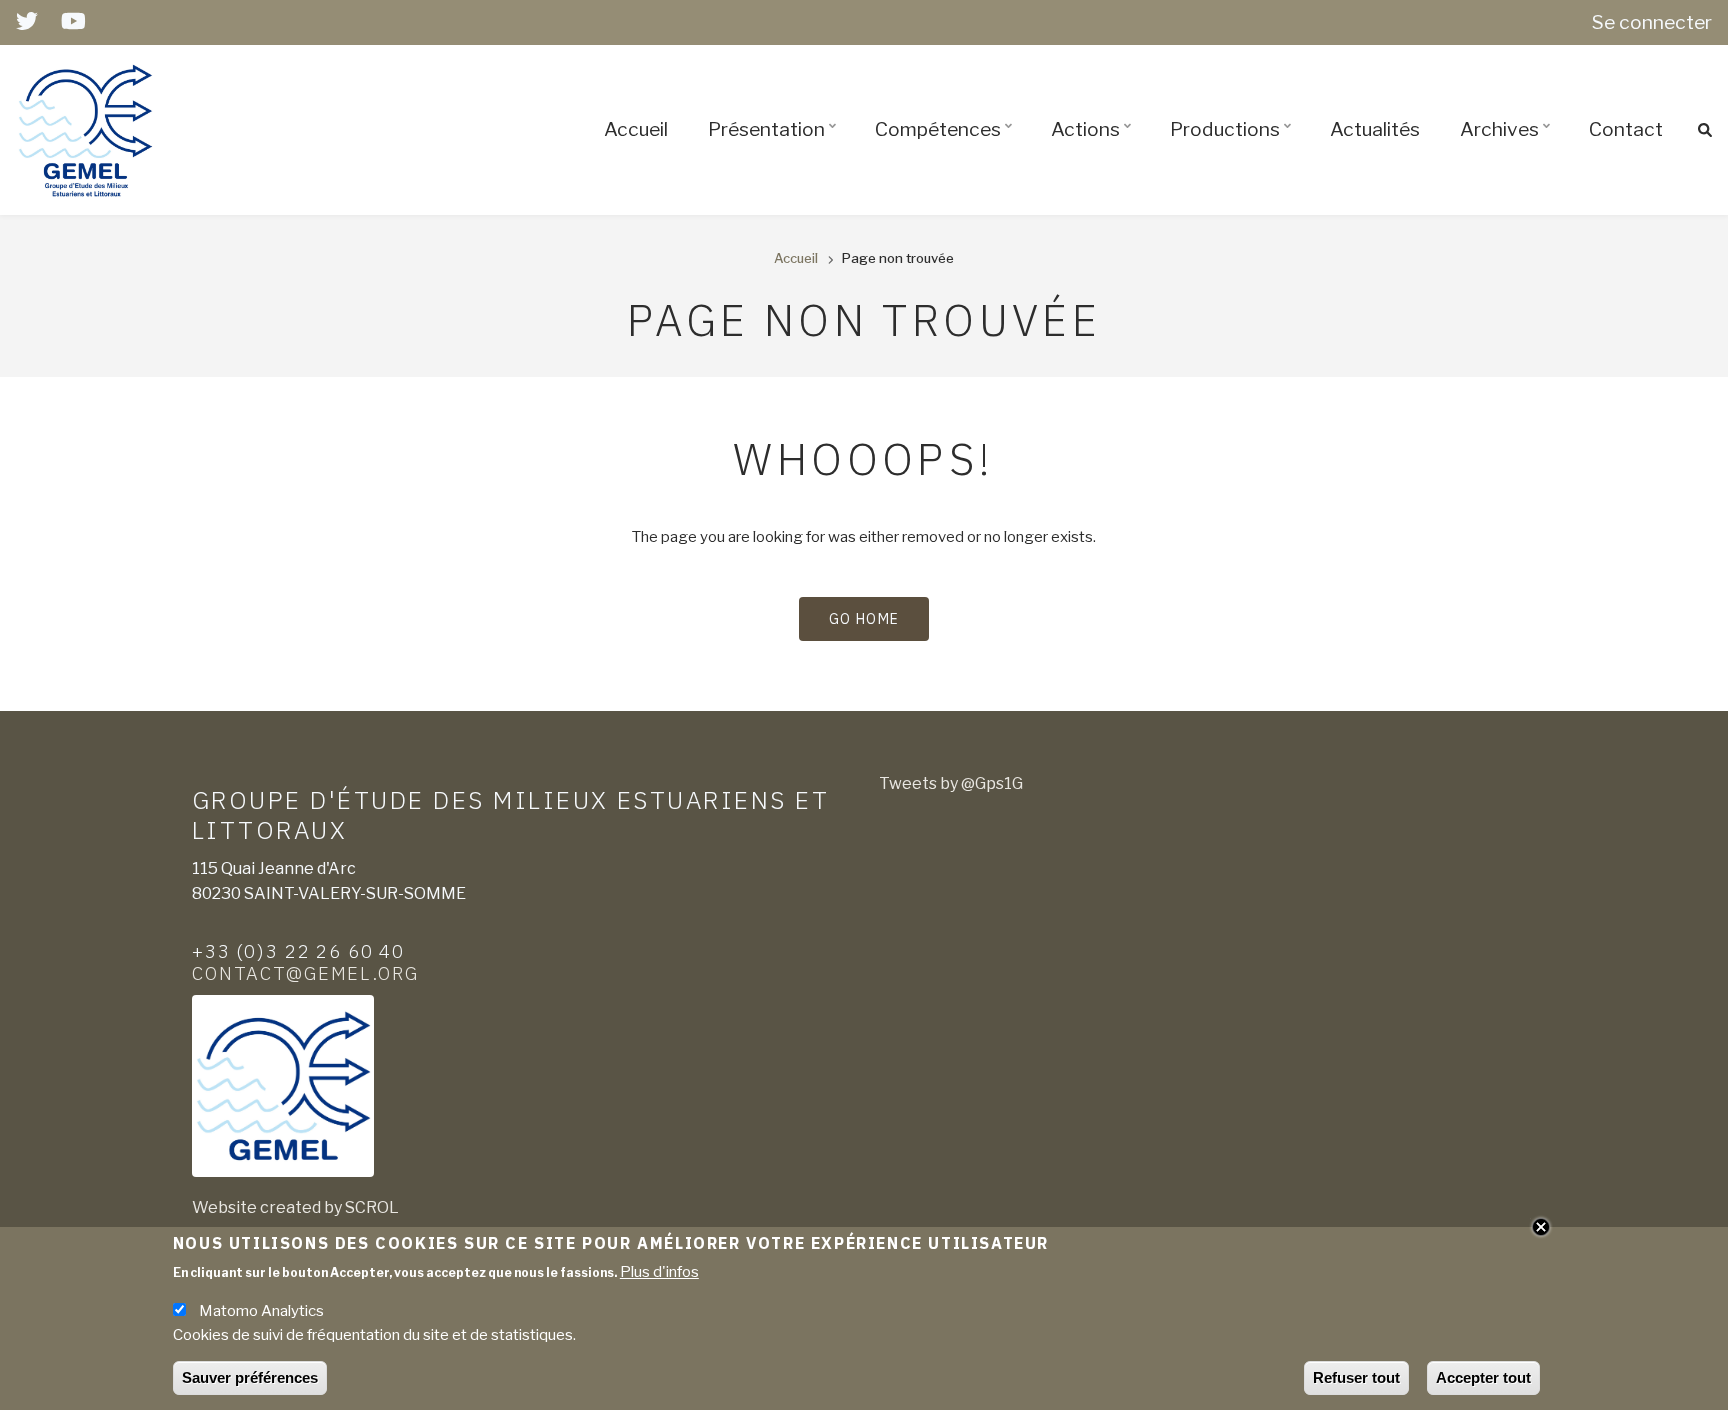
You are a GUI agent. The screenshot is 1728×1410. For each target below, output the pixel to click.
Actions (1094, 147)
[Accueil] (86, 129)
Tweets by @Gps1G (951, 783)
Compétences (946, 147)
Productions (1233, 147)
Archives (1508, 147)
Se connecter (1652, 22)
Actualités (1375, 129)
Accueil (636, 129)
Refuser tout (1356, 1377)
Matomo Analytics (261, 1310)
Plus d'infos (659, 1271)
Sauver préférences (250, 1377)
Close (1541, 1227)
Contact (1626, 129)
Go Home (864, 619)
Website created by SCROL (295, 1207)
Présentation (775, 147)
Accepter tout (1483, 1377)
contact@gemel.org (305, 973)
